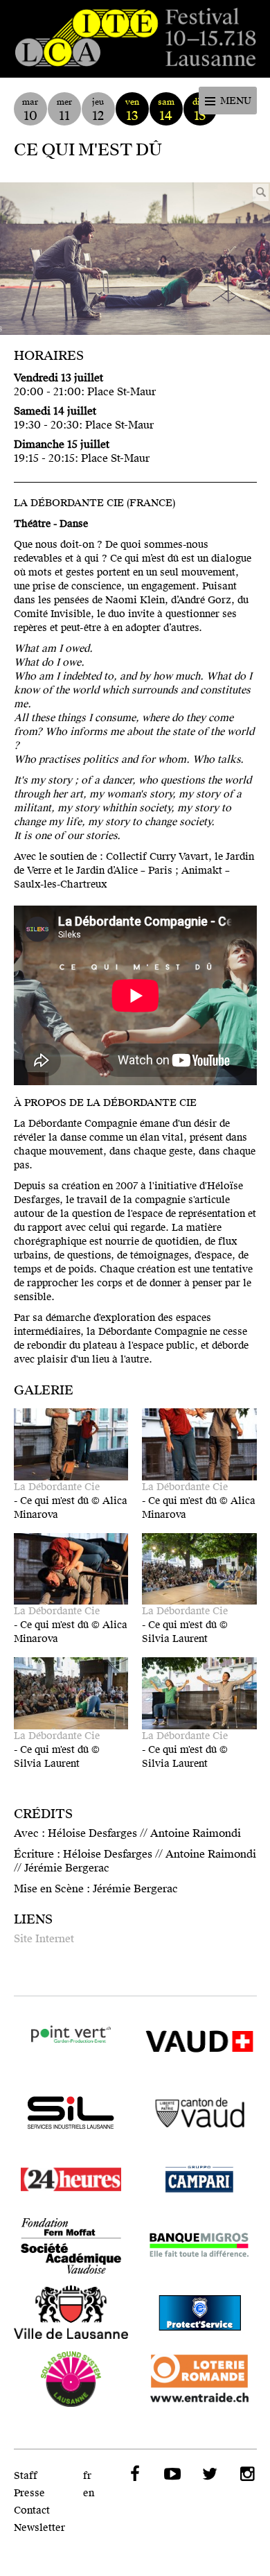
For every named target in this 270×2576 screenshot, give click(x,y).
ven (132, 110)
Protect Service (199, 2313)
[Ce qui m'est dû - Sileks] (135, 259)
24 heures (71, 2179)
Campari (199, 2179)
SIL (71, 2113)
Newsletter (39, 2528)
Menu (236, 101)
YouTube (172, 2474)
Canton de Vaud (199, 2113)
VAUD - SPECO (199, 2046)
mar (30, 110)
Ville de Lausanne (71, 2313)
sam (166, 110)
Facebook (134, 2474)
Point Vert (71, 2035)
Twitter (209, 2474)
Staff (26, 2476)
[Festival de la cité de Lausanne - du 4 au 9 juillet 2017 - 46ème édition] (135, 39)
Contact (32, 2510)
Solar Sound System (71, 2379)
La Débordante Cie (57, 1487)
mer (64, 110)
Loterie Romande (199, 2379)
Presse (29, 2493)
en (89, 2493)
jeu (98, 110)
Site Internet (44, 1939)
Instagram (246, 2474)
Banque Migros (199, 2246)
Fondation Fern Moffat (71, 2246)
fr (87, 2476)
